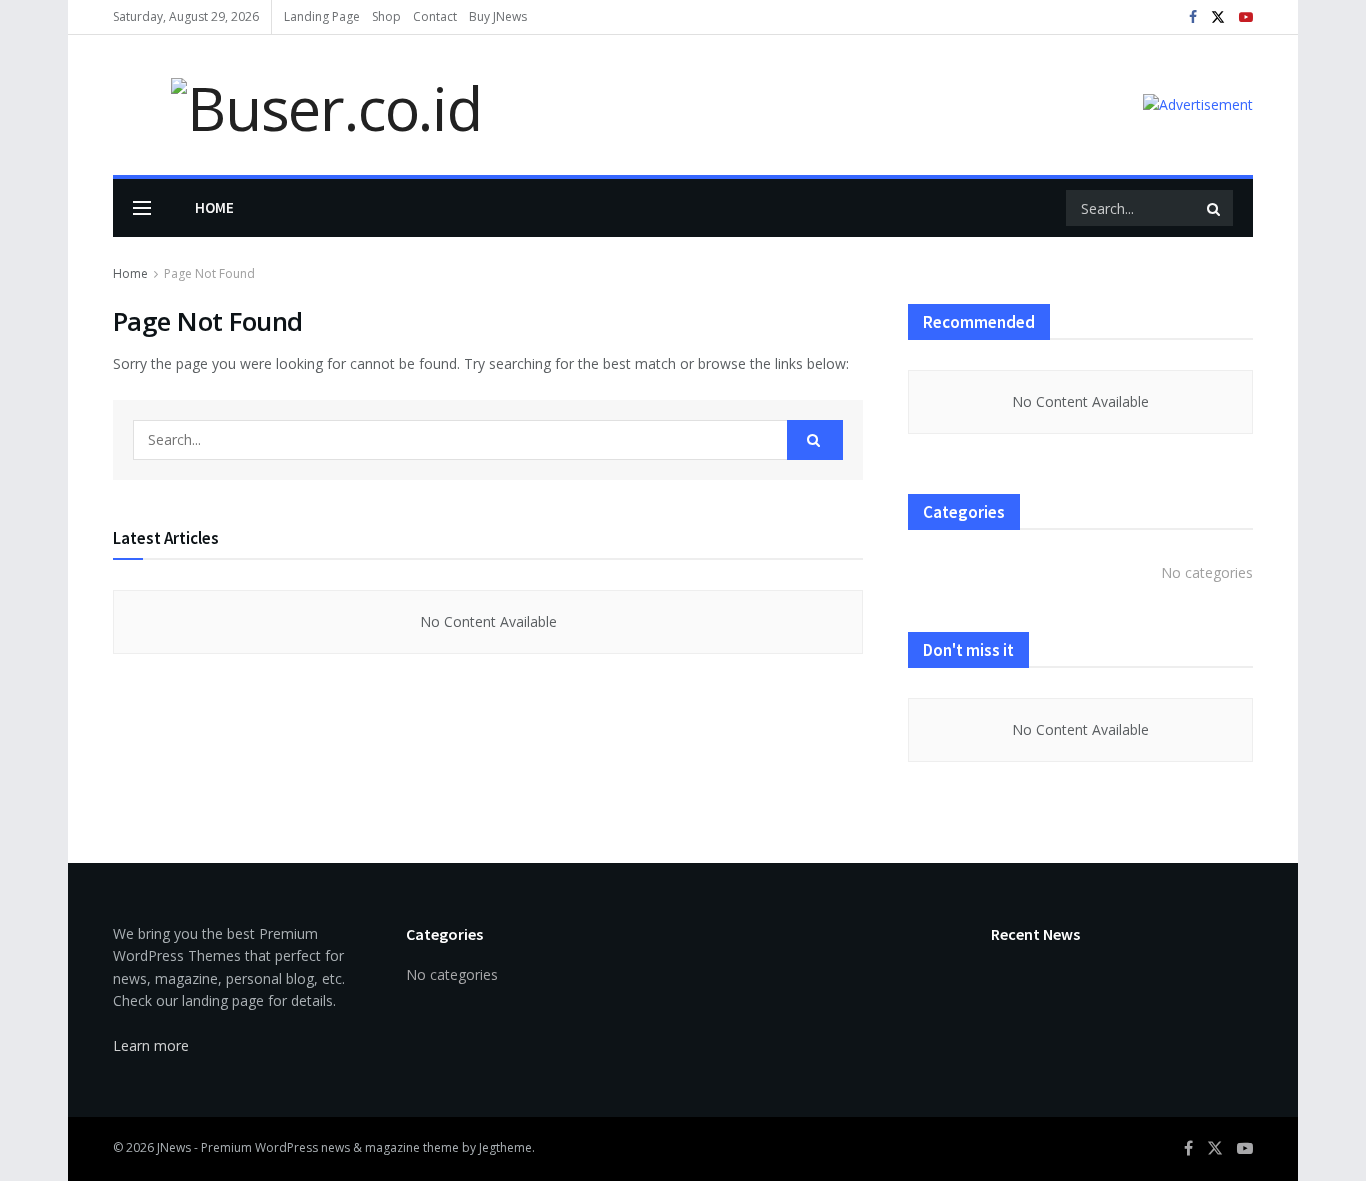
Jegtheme (505, 1147)
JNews (174, 1147)
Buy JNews (498, 16)
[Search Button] (1215, 208)
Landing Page (322, 16)
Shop (386, 16)
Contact (435, 16)
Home (214, 207)
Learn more (151, 1045)
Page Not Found (209, 273)
